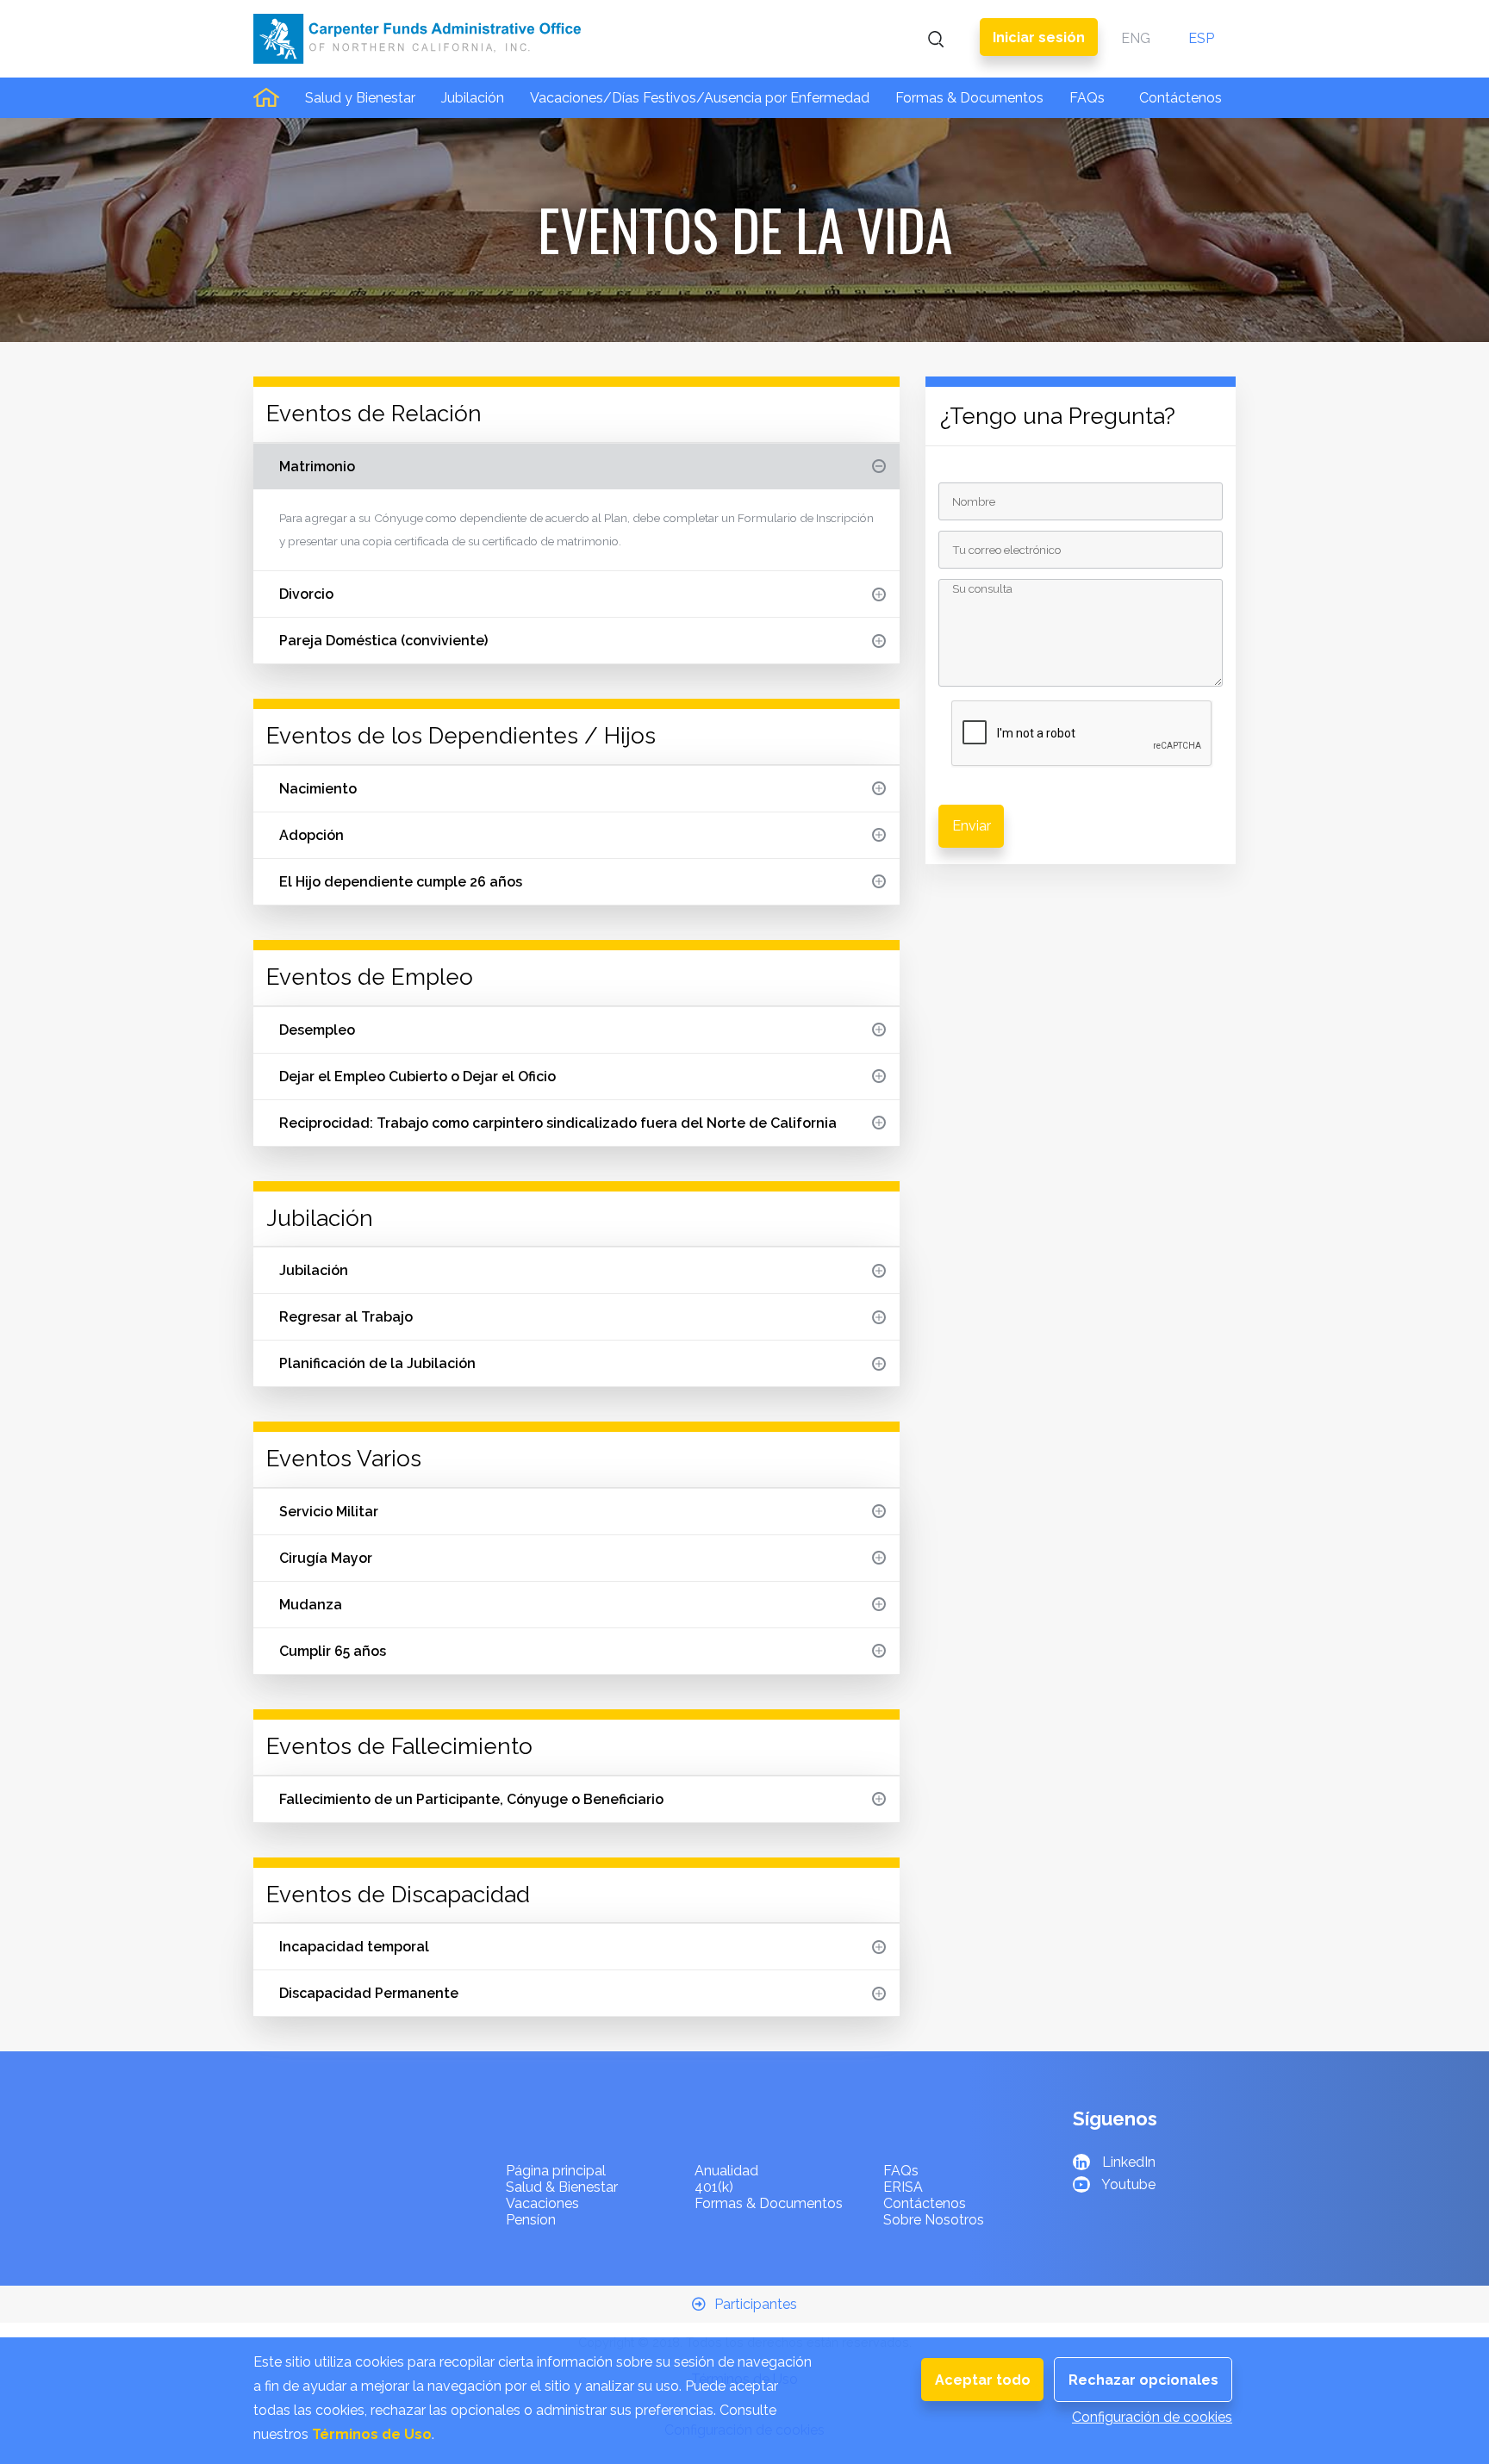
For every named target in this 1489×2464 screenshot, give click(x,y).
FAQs (1087, 98)
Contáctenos (1181, 98)
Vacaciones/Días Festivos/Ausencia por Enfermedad (700, 98)
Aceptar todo (983, 2380)
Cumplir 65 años (333, 1651)
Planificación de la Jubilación (377, 1363)
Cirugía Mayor (326, 1558)
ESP (1201, 38)
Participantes (756, 2304)
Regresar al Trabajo (346, 1317)
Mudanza (311, 1605)
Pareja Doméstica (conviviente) (383, 641)
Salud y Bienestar (360, 98)
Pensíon (531, 2220)
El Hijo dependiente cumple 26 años (401, 882)
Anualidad (726, 2171)
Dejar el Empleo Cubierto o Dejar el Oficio (417, 1076)
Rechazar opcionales (1143, 2380)
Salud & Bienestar (562, 2187)
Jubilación (473, 98)
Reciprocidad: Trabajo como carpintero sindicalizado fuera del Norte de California (558, 1123)
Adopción (312, 835)
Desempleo (317, 1030)
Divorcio (306, 594)
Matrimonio (317, 467)
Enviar (972, 826)
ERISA (903, 2187)
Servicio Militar (329, 1512)
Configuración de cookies (1152, 2417)
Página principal (556, 2171)
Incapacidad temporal (354, 1947)
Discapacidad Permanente (369, 1993)
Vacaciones (542, 2203)
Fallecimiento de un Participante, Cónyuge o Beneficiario (471, 1799)
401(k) (714, 2187)
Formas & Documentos (969, 98)
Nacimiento (318, 789)
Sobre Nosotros (934, 2220)
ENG (1136, 38)
